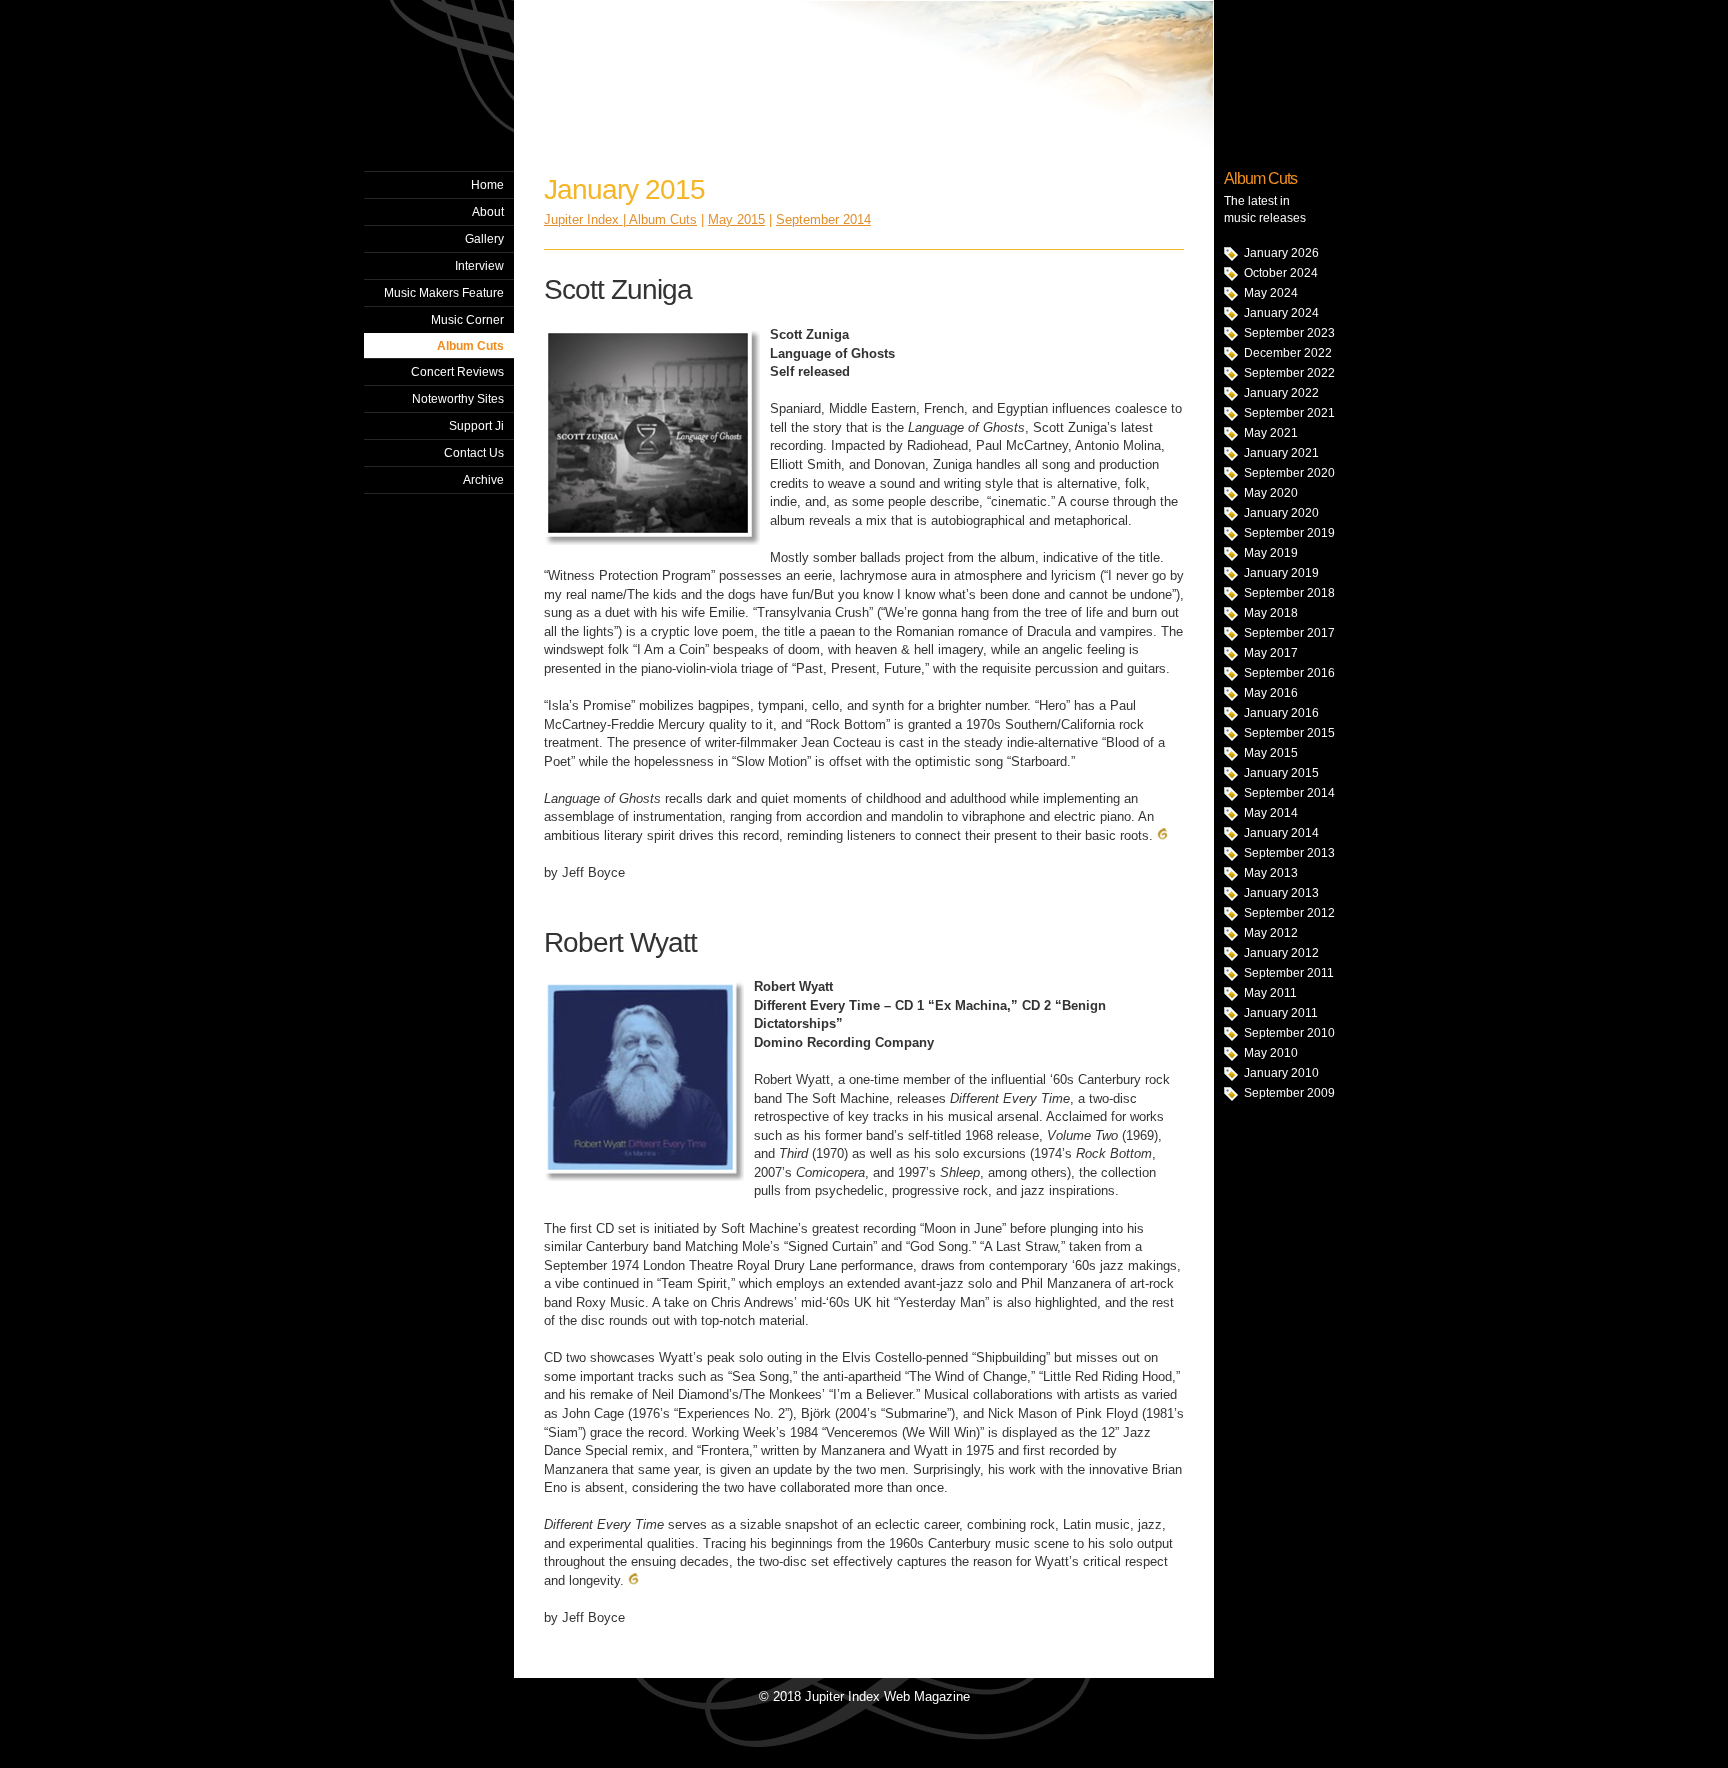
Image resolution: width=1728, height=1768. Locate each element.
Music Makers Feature (444, 293)
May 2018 (1271, 613)
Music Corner (467, 320)
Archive (483, 480)
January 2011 (1281, 1013)
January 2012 (1281, 953)
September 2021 (1289, 413)
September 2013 (1289, 853)
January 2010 (1281, 1073)
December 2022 (1288, 353)
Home (487, 185)
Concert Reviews (457, 372)
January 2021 (1281, 453)
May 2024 (1271, 293)
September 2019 (1289, 533)
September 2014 (1289, 793)
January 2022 (1281, 393)
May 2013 (1271, 873)
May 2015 (1271, 753)
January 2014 (1281, 833)
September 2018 (1289, 593)
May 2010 (1271, 1053)
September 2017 (1289, 633)
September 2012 (1289, 913)
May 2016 (1271, 693)
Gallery (484, 239)
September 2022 (1289, 373)
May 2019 (1271, 553)
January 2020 (1281, 513)
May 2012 (1271, 933)
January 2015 (1281, 773)
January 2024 (1281, 313)
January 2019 (1281, 573)
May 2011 (1270, 993)
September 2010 (1289, 1033)
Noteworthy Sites (458, 399)
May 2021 (1271, 433)
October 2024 (1281, 273)
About (488, 212)
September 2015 (1289, 733)
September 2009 (1289, 1093)
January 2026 (1281, 253)
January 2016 (1281, 713)
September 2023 (1289, 333)
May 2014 (1271, 813)
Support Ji (476, 426)
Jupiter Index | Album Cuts (620, 219)
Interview (479, 266)
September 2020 (1289, 473)
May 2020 (1271, 493)
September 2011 (1289, 973)
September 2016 (1289, 673)
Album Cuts (470, 346)
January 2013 (1281, 893)
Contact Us (474, 453)
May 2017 (1271, 653)
